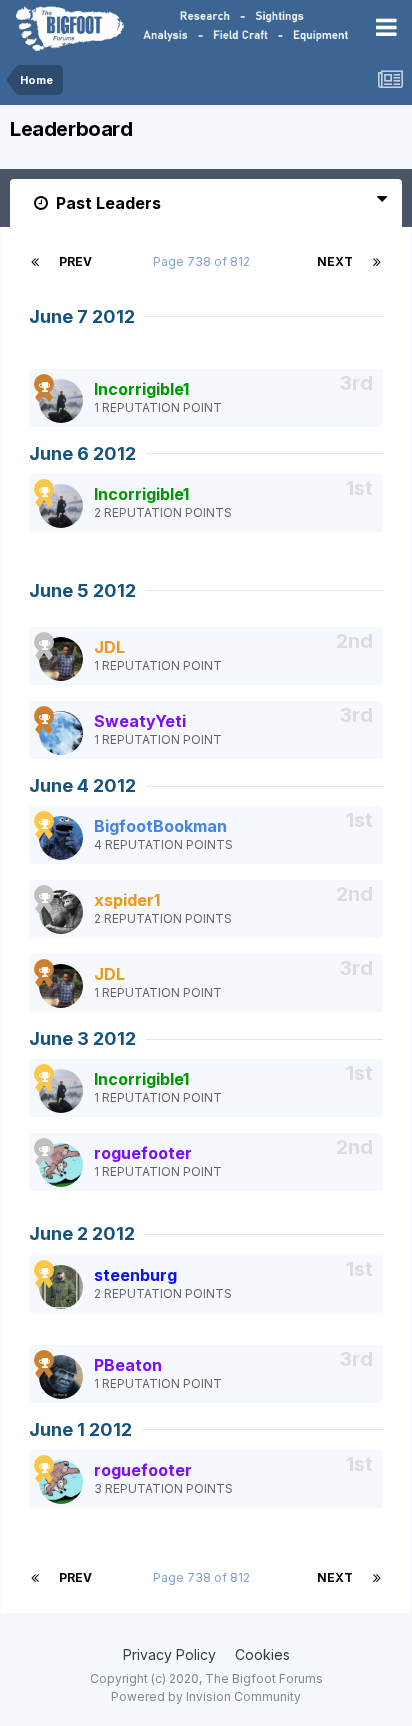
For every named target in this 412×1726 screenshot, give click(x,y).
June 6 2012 (82, 453)
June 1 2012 (80, 1429)
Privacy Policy (169, 1654)
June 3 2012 (82, 1038)
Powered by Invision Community (206, 1696)
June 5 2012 (82, 590)
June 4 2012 (82, 785)
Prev (75, 261)
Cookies (262, 1654)
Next (335, 261)
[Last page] (377, 262)
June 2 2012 (82, 1233)
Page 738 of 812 (204, 261)
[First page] (35, 262)
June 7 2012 (82, 316)
